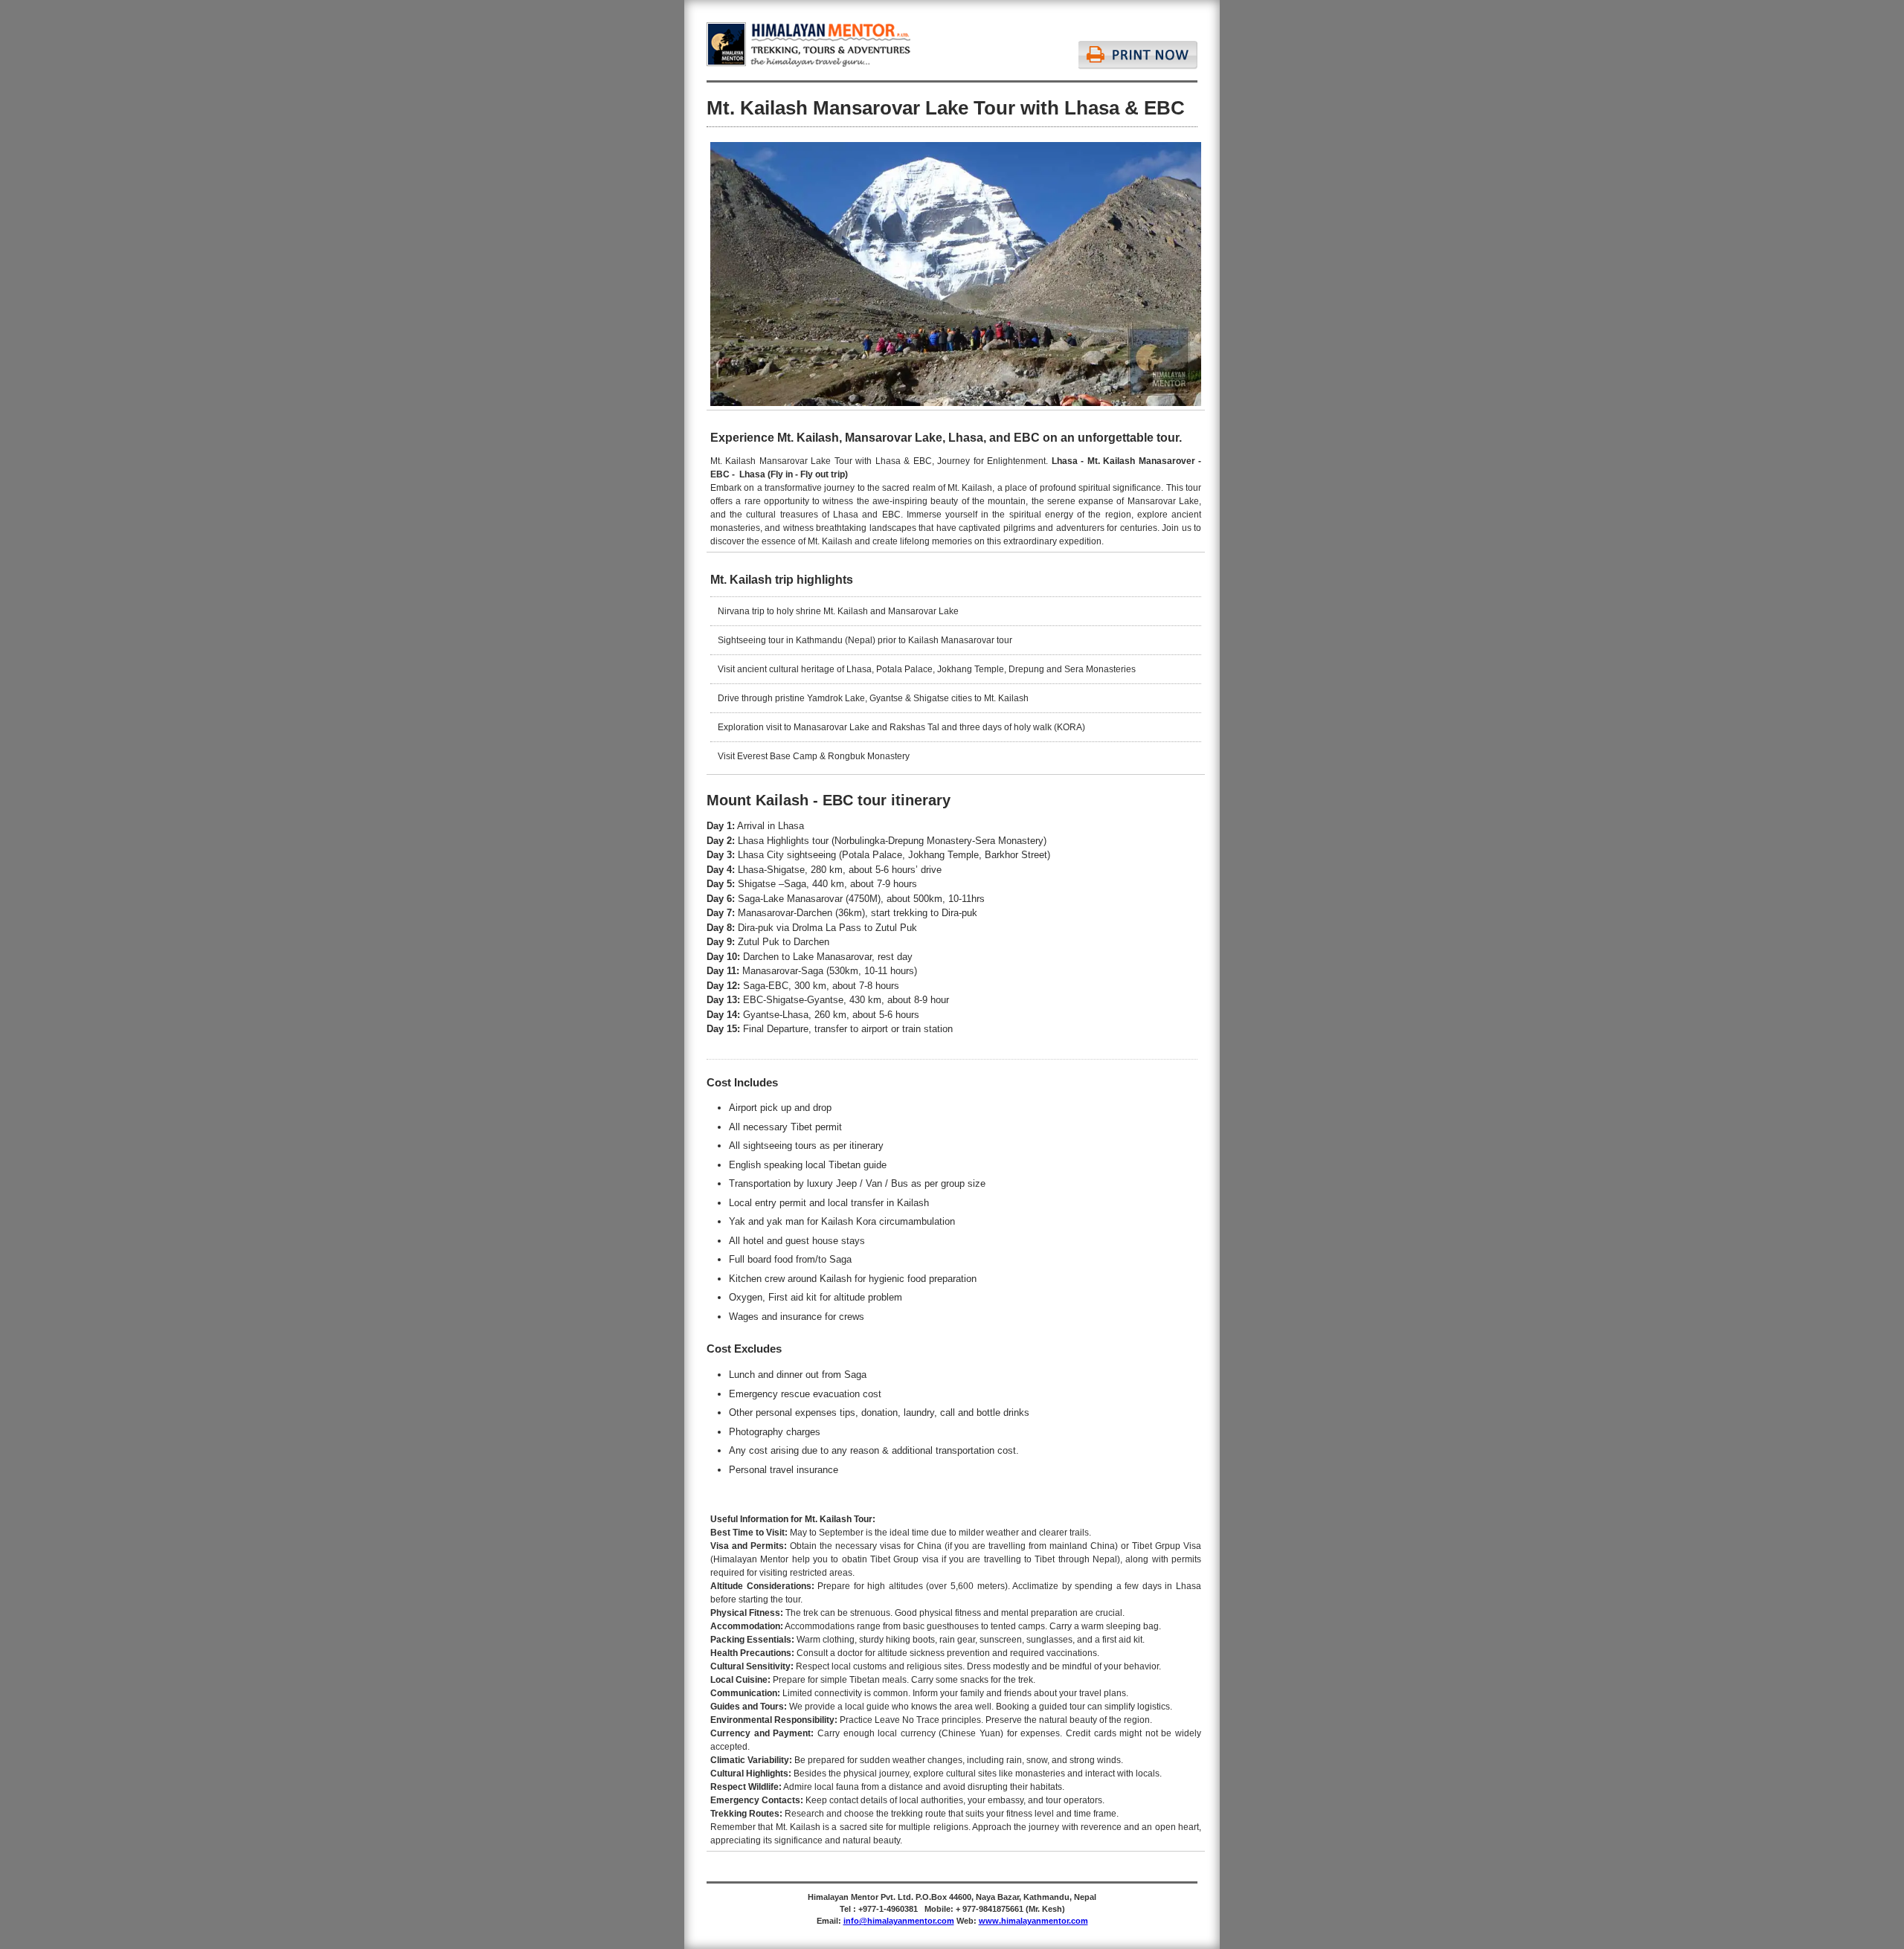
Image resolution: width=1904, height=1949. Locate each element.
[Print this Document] (1138, 46)
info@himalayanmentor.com (899, 1921)
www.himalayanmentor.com (1033, 1921)
